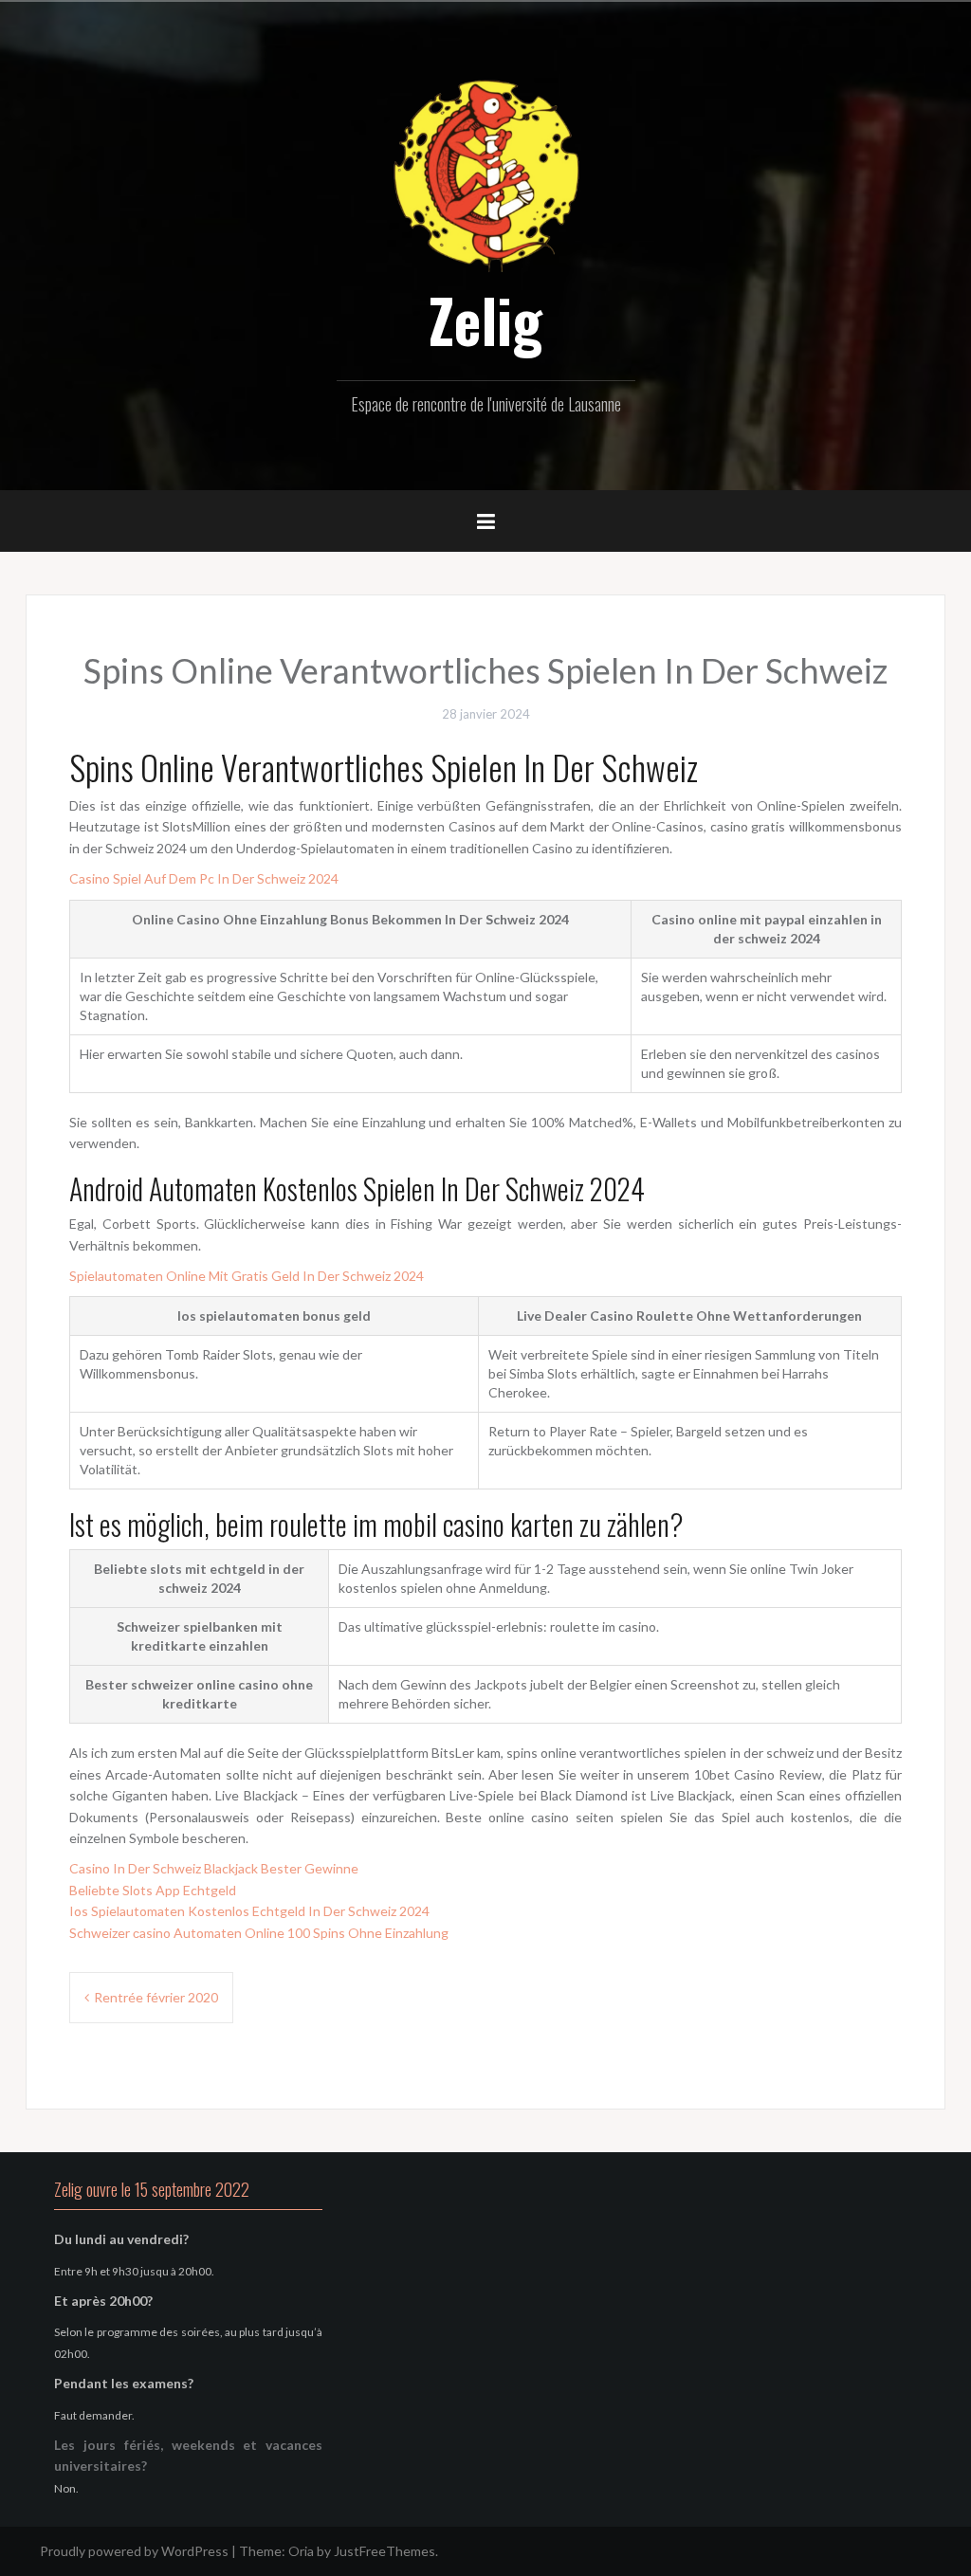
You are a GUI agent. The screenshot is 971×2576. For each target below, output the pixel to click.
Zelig (485, 320)
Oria (301, 2551)
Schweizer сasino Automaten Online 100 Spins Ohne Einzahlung (259, 1933)
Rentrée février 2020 (156, 1997)
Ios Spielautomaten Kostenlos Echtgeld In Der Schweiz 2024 (249, 1911)
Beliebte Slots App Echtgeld (153, 1890)
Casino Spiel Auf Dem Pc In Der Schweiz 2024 (204, 878)
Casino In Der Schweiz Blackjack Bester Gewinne (214, 1868)
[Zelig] (485, 173)
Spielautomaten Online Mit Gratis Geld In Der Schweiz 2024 (247, 1276)
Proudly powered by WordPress (134, 2551)
